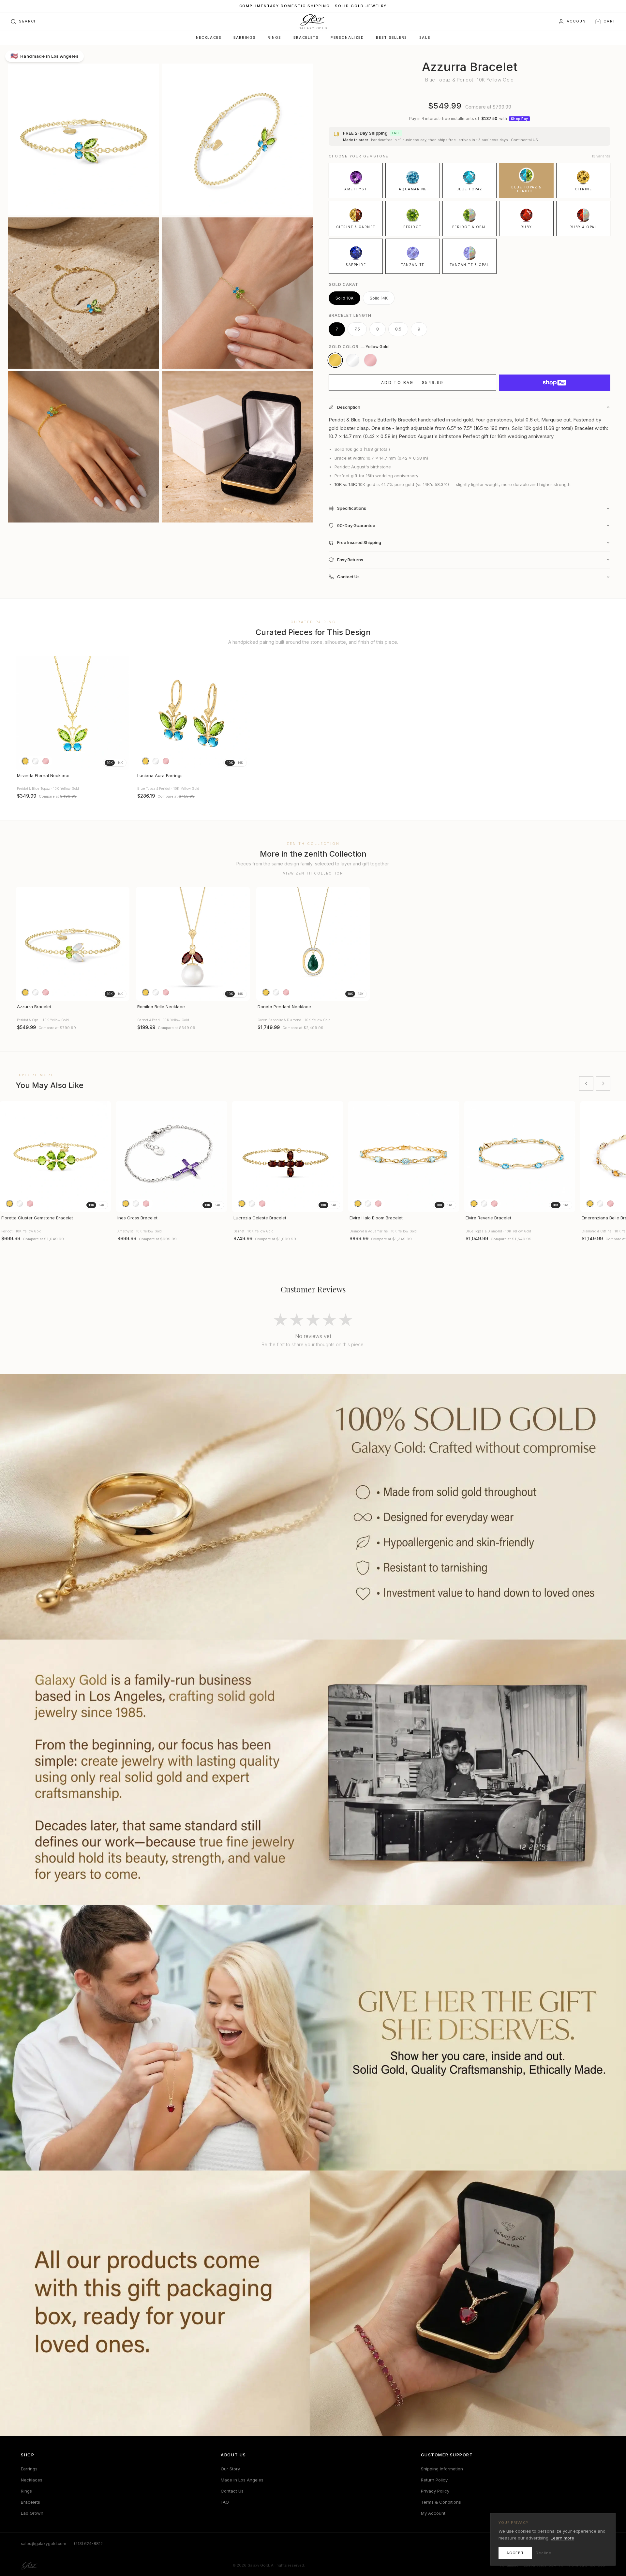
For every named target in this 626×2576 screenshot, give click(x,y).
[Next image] (122, 713)
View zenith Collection (313, 873)
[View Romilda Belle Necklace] (193, 944)
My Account (433, 2513)
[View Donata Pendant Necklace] (313, 944)
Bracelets (306, 38)
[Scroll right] (603, 1083)
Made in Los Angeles (242, 2480)
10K (110, 763)
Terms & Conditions (441, 2502)
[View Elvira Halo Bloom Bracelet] (404, 1156)
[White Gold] (353, 360)
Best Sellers (391, 38)
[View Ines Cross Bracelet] (171, 1156)
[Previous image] (23, 713)
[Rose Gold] (370, 360)
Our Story (230, 2469)
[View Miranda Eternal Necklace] (73, 713)
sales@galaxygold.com (44, 2544)
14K (120, 763)
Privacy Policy (435, 2491)
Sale (425, 38)
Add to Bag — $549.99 (412, 383)
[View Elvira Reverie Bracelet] (520, 1156)
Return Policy (434, 2480)
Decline (544, 2553)
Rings (275, 38)
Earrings (245, 38)
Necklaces (209, 38)
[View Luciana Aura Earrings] (193, 713)
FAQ (225, 2502)
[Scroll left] (586, 1083)
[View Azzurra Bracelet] (73, 944)
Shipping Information (442, 2469)
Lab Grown (32, 2513)
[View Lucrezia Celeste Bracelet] (288, 1156)
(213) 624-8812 (88, 2544)
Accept (515, 2553)
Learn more (562, 2538)
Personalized (347, 38)
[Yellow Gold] (335, 360)
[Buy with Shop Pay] (555, 383)
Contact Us (232, 2491)
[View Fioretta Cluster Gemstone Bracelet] (55, 1156)
